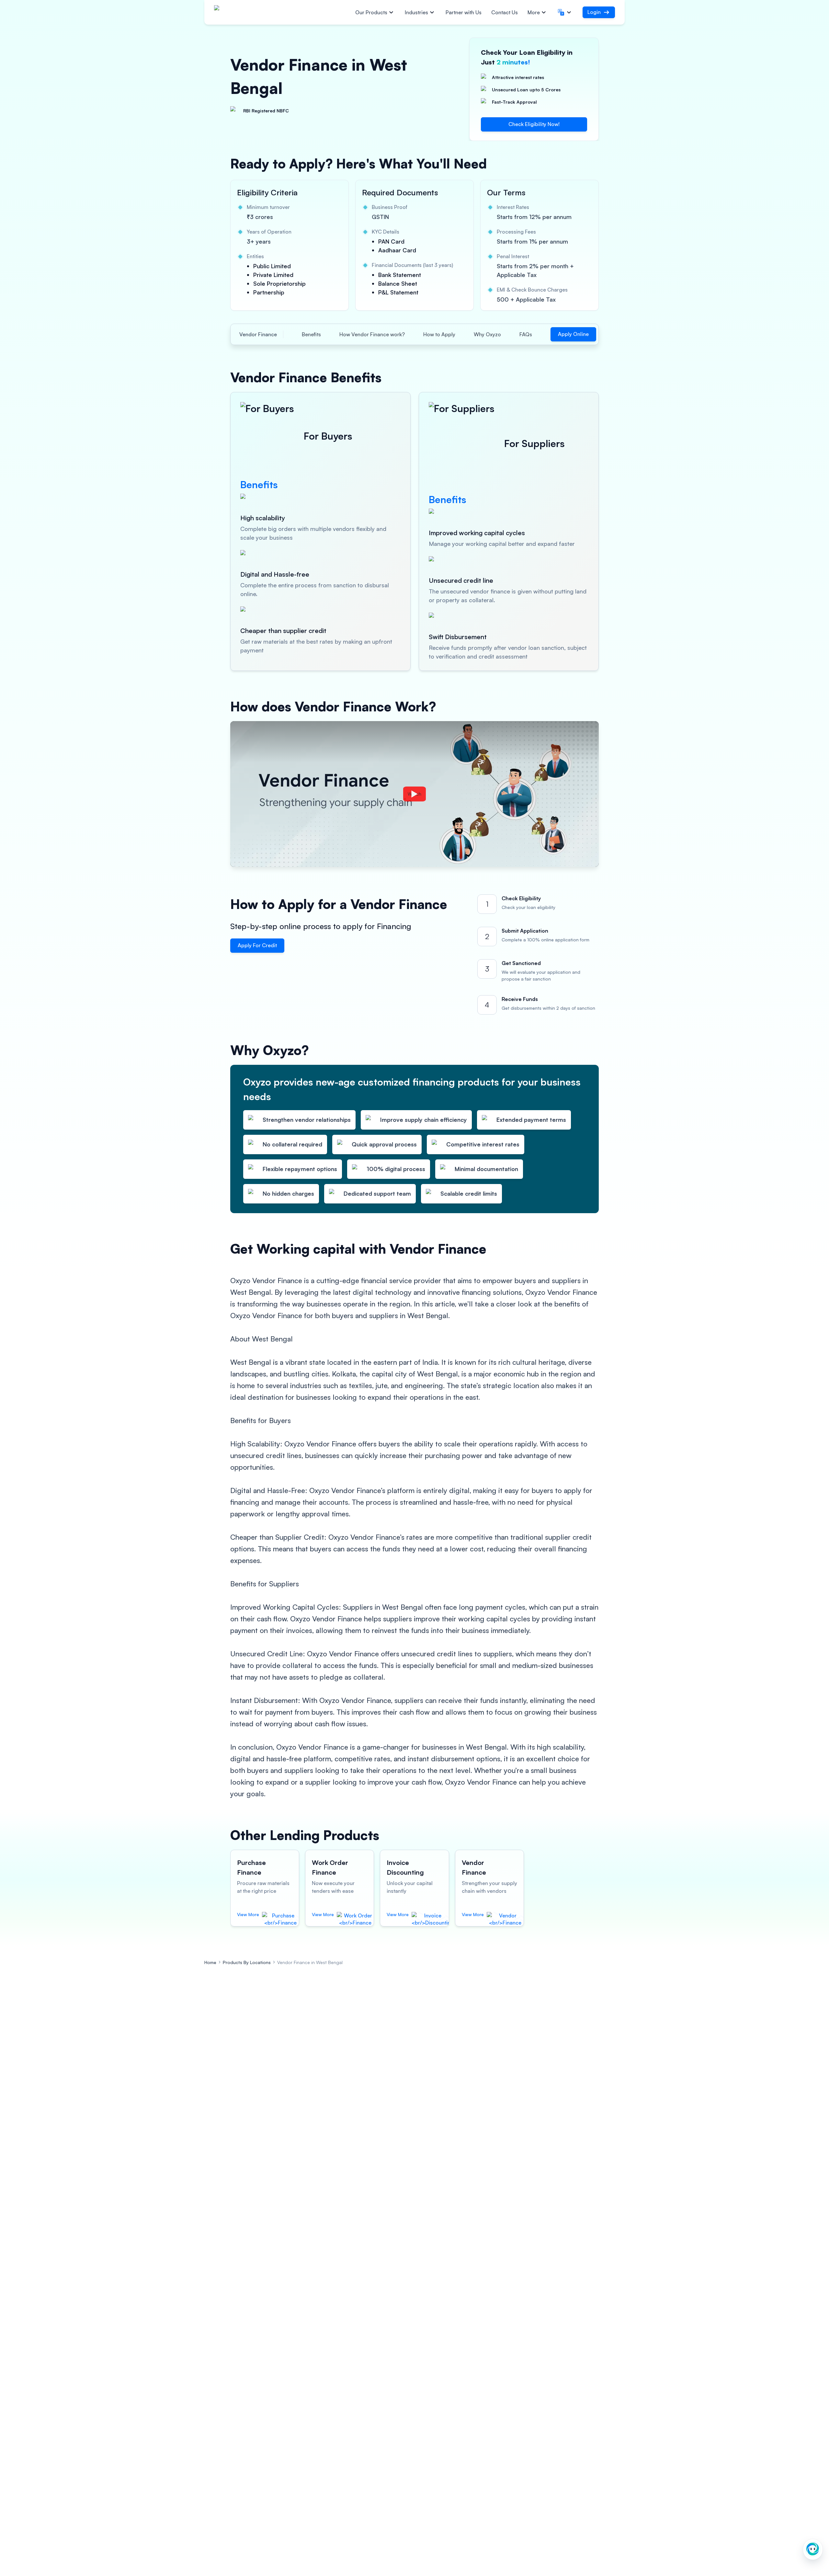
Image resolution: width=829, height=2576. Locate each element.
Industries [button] (416, 12)
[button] (565, 12)
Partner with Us (464, 12)
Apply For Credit (257, 945)
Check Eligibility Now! (534, 124)
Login (594, 12)
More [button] (534, 12)
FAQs (526, 334)
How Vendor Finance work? (372, 334)
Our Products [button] (371, 12)
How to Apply (439, 334)
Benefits (311, 334)
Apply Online (573, 334)
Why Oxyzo (487, 334)
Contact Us (505, 12)
